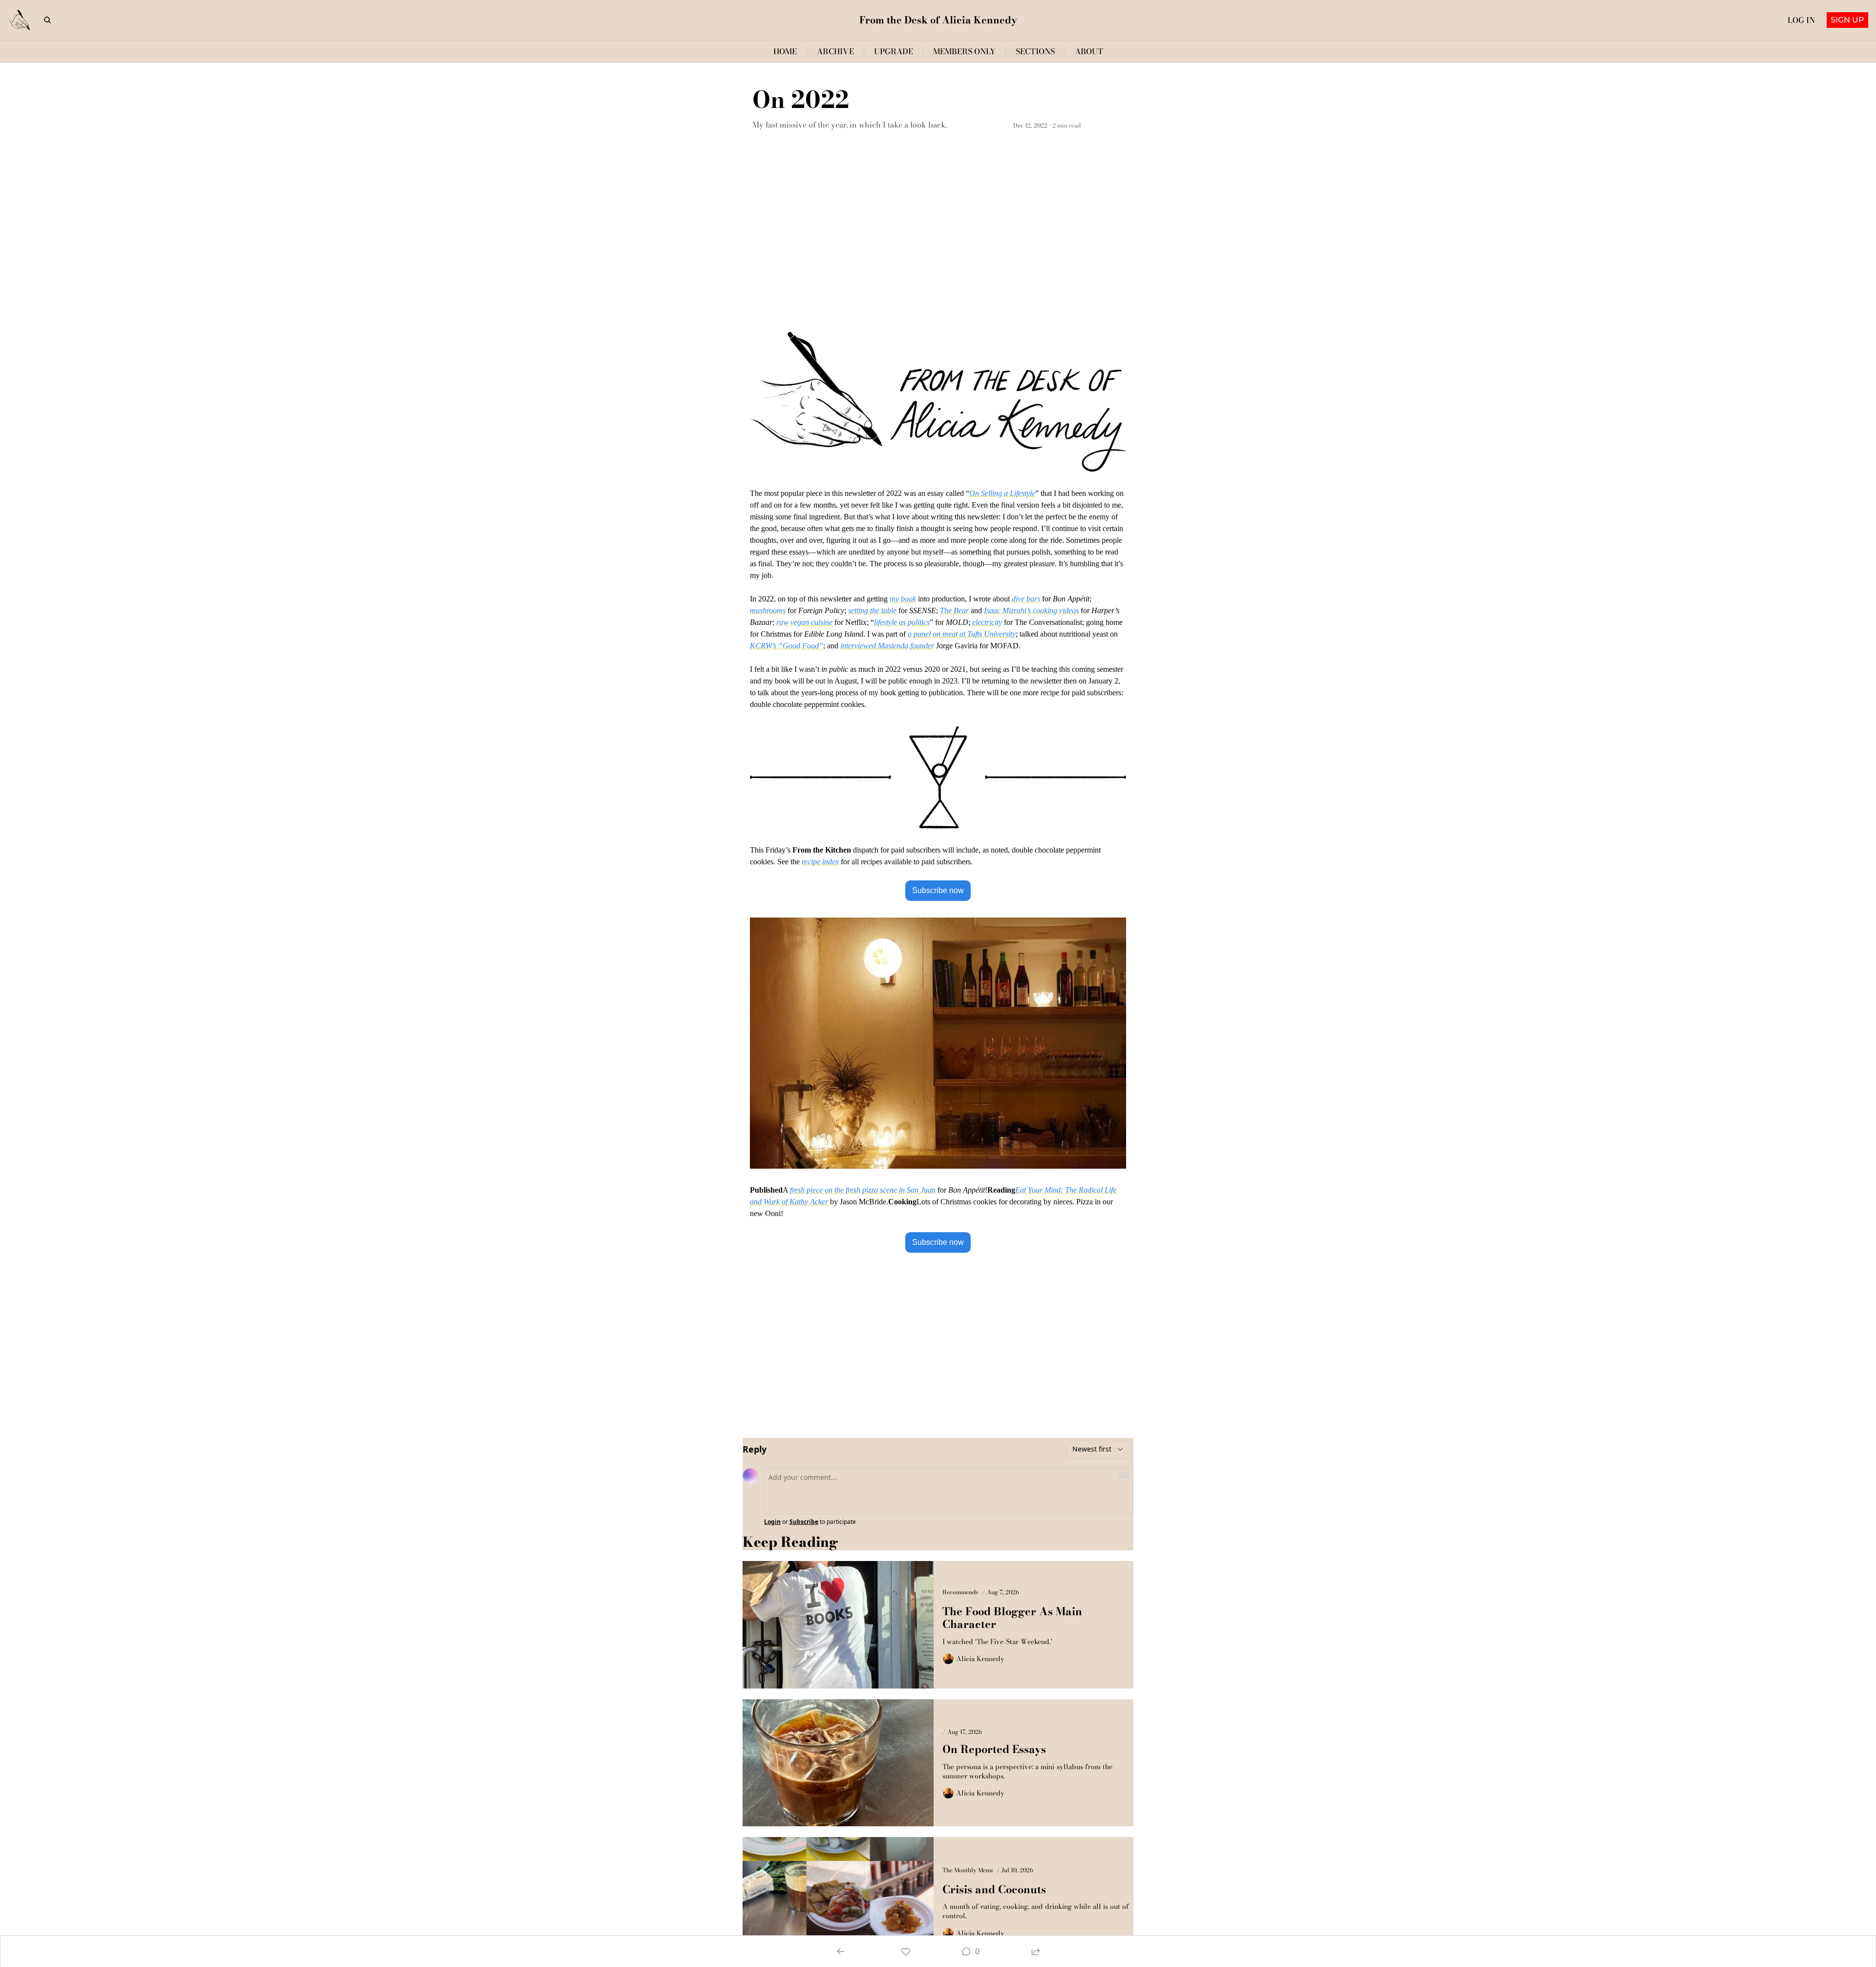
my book (903, 599)
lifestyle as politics (902, 622)
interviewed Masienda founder (887, 646)
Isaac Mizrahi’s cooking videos (1031, 610)
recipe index (820, 862)
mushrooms (768, 610)
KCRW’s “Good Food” (787, 646)
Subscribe (804, 1522)
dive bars (1026, 599)
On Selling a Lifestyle (1002, 493)
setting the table (872, 610)
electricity (987, 622)
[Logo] (20, 20)
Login (772, 1522)
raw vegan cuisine (804, 622)
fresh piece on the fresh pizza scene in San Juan (863, 1190)
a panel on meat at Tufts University (962, 634)
